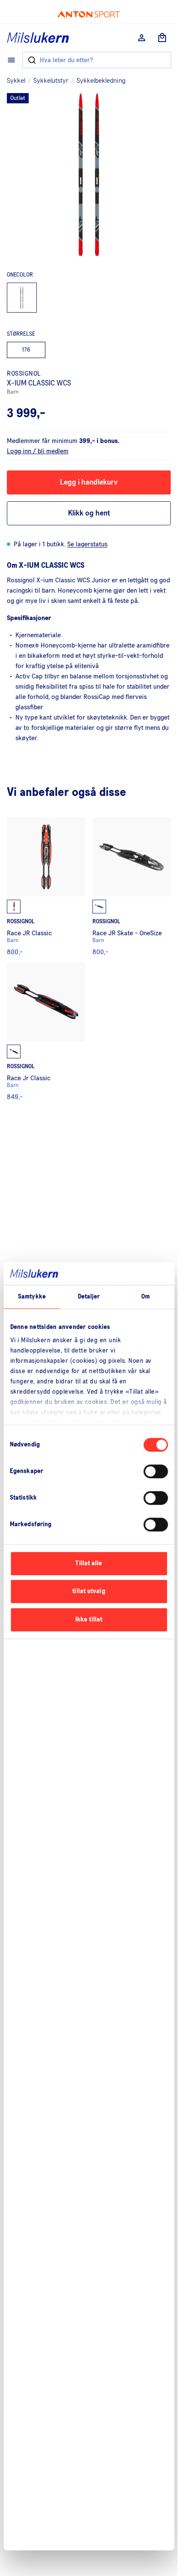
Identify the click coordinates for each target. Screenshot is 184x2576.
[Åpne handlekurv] (162, 38)
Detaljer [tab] (89, 1297)
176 (26, 350)
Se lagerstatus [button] (87, 544)
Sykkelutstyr (51, 81)
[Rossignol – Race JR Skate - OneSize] (132, 886)
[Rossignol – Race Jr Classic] (46, 1031)
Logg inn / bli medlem (38, 451)
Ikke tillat (89, 1619)
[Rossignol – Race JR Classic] (46, 886)
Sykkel (16, 81)
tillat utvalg (89, 1591)
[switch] (156, 1471)
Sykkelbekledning (101, 81)
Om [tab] (145, 1297)
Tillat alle (89, 1563)
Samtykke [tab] (32, 1297)
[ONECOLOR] (22, 298)
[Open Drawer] (11, 60)
